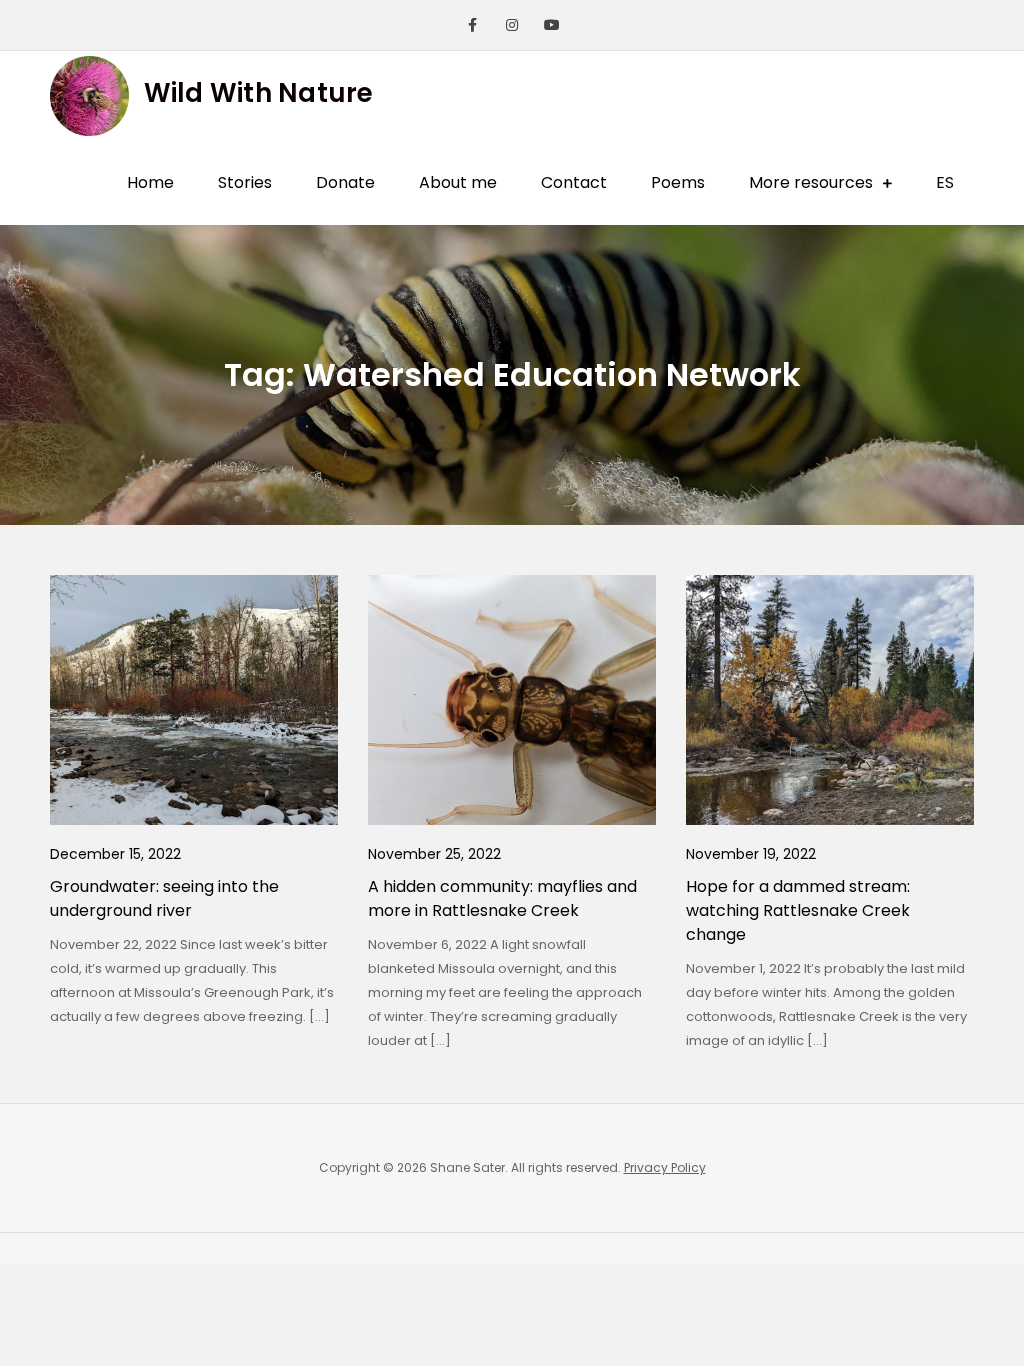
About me (458, 182)
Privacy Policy (665, 1167)
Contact (574, 182)
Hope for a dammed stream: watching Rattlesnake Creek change (798, 910)
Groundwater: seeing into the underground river (164, 898)
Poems (678, 182)
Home (150, 182)
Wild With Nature (259, 93)
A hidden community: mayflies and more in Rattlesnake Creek (502, 898)
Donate (345, 182)
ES (945, 182)
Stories (245, 182)
